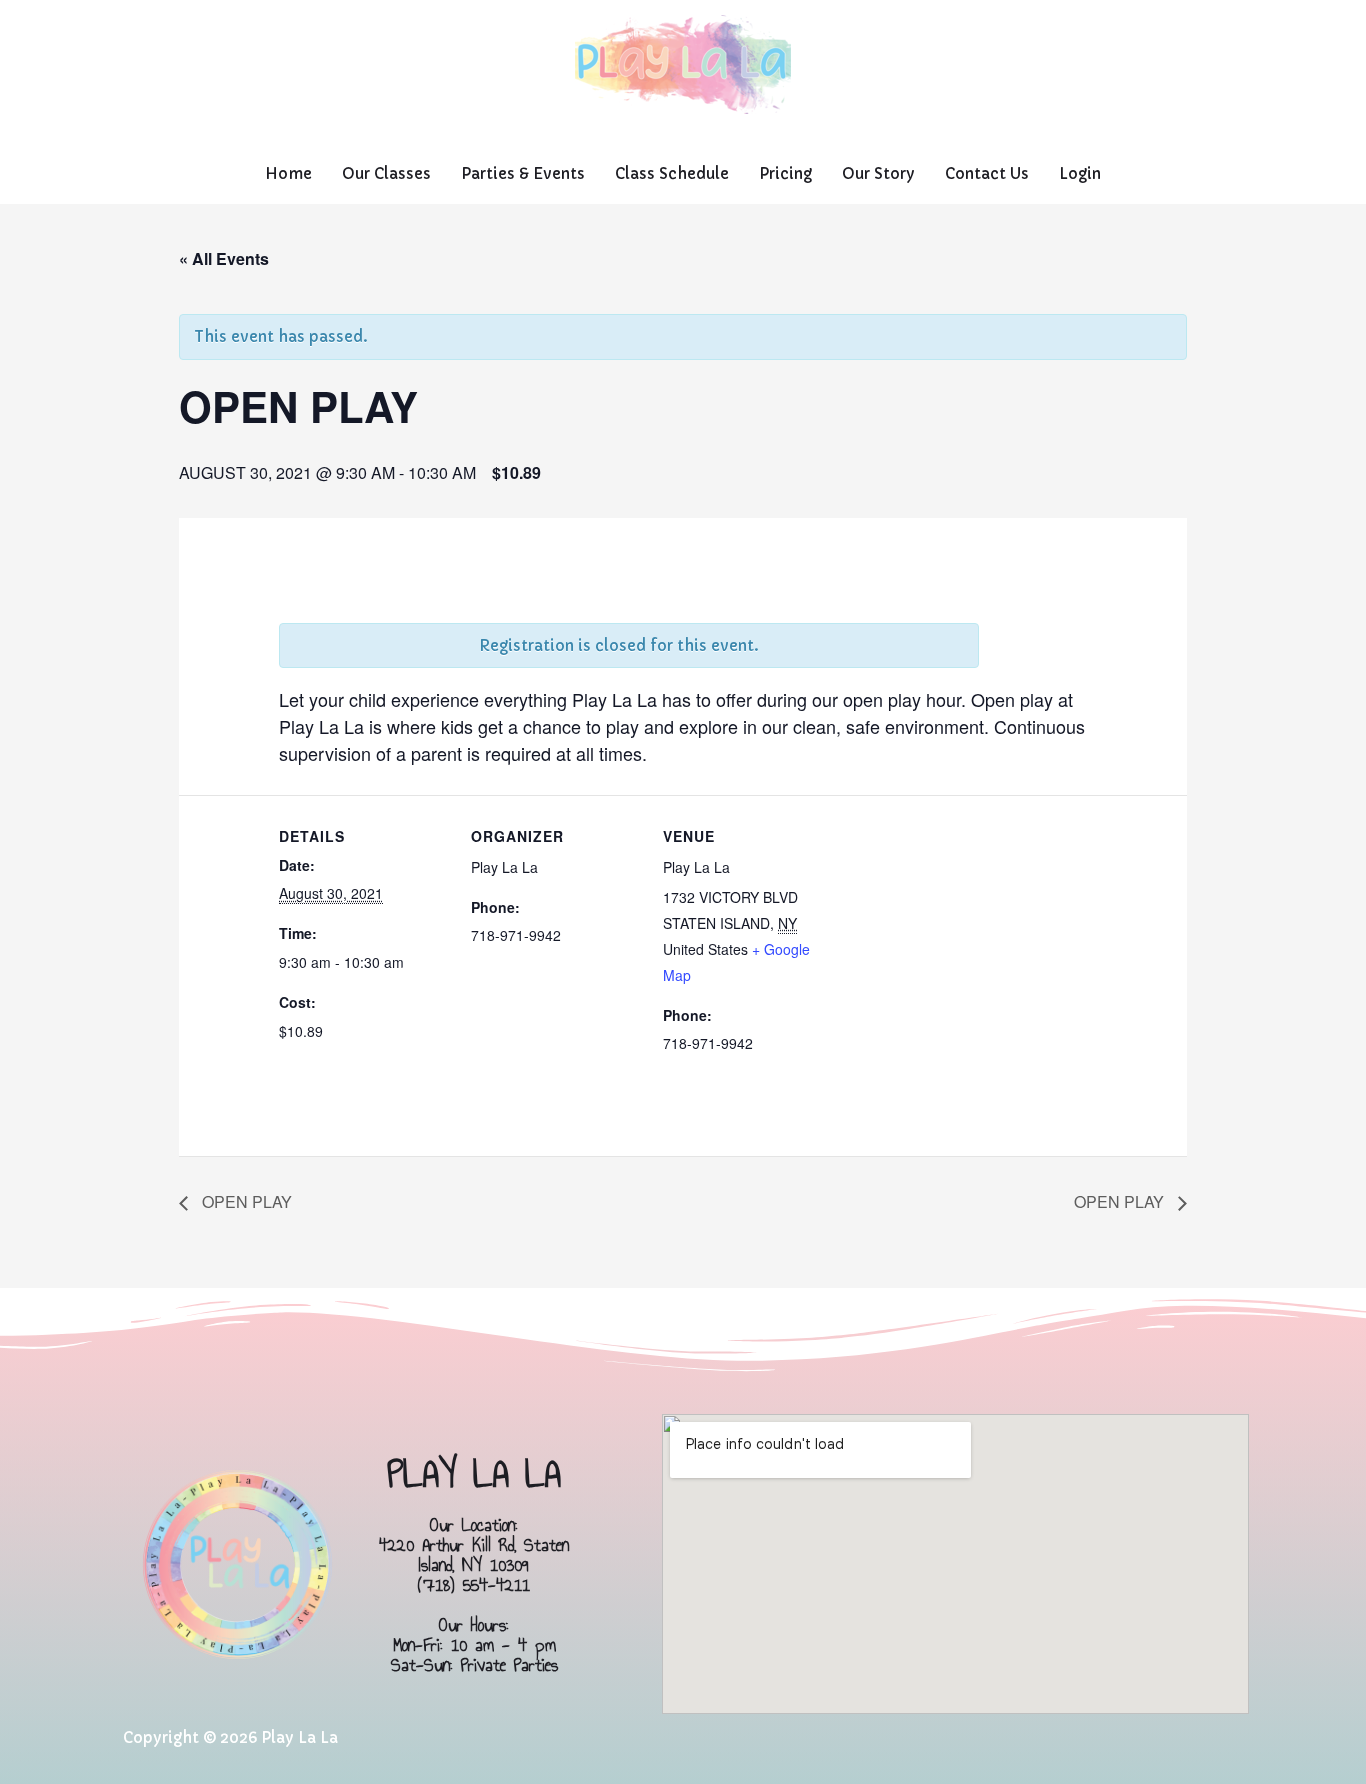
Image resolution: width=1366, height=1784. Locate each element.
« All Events (224, 258)
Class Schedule (672, 173)
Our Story (878, 173)
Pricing (785, 173)
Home (288, 173)
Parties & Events (523, 173)
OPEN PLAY (245, 1201)
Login (1080, 173)
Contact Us (987, 173)
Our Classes (386, 173)
